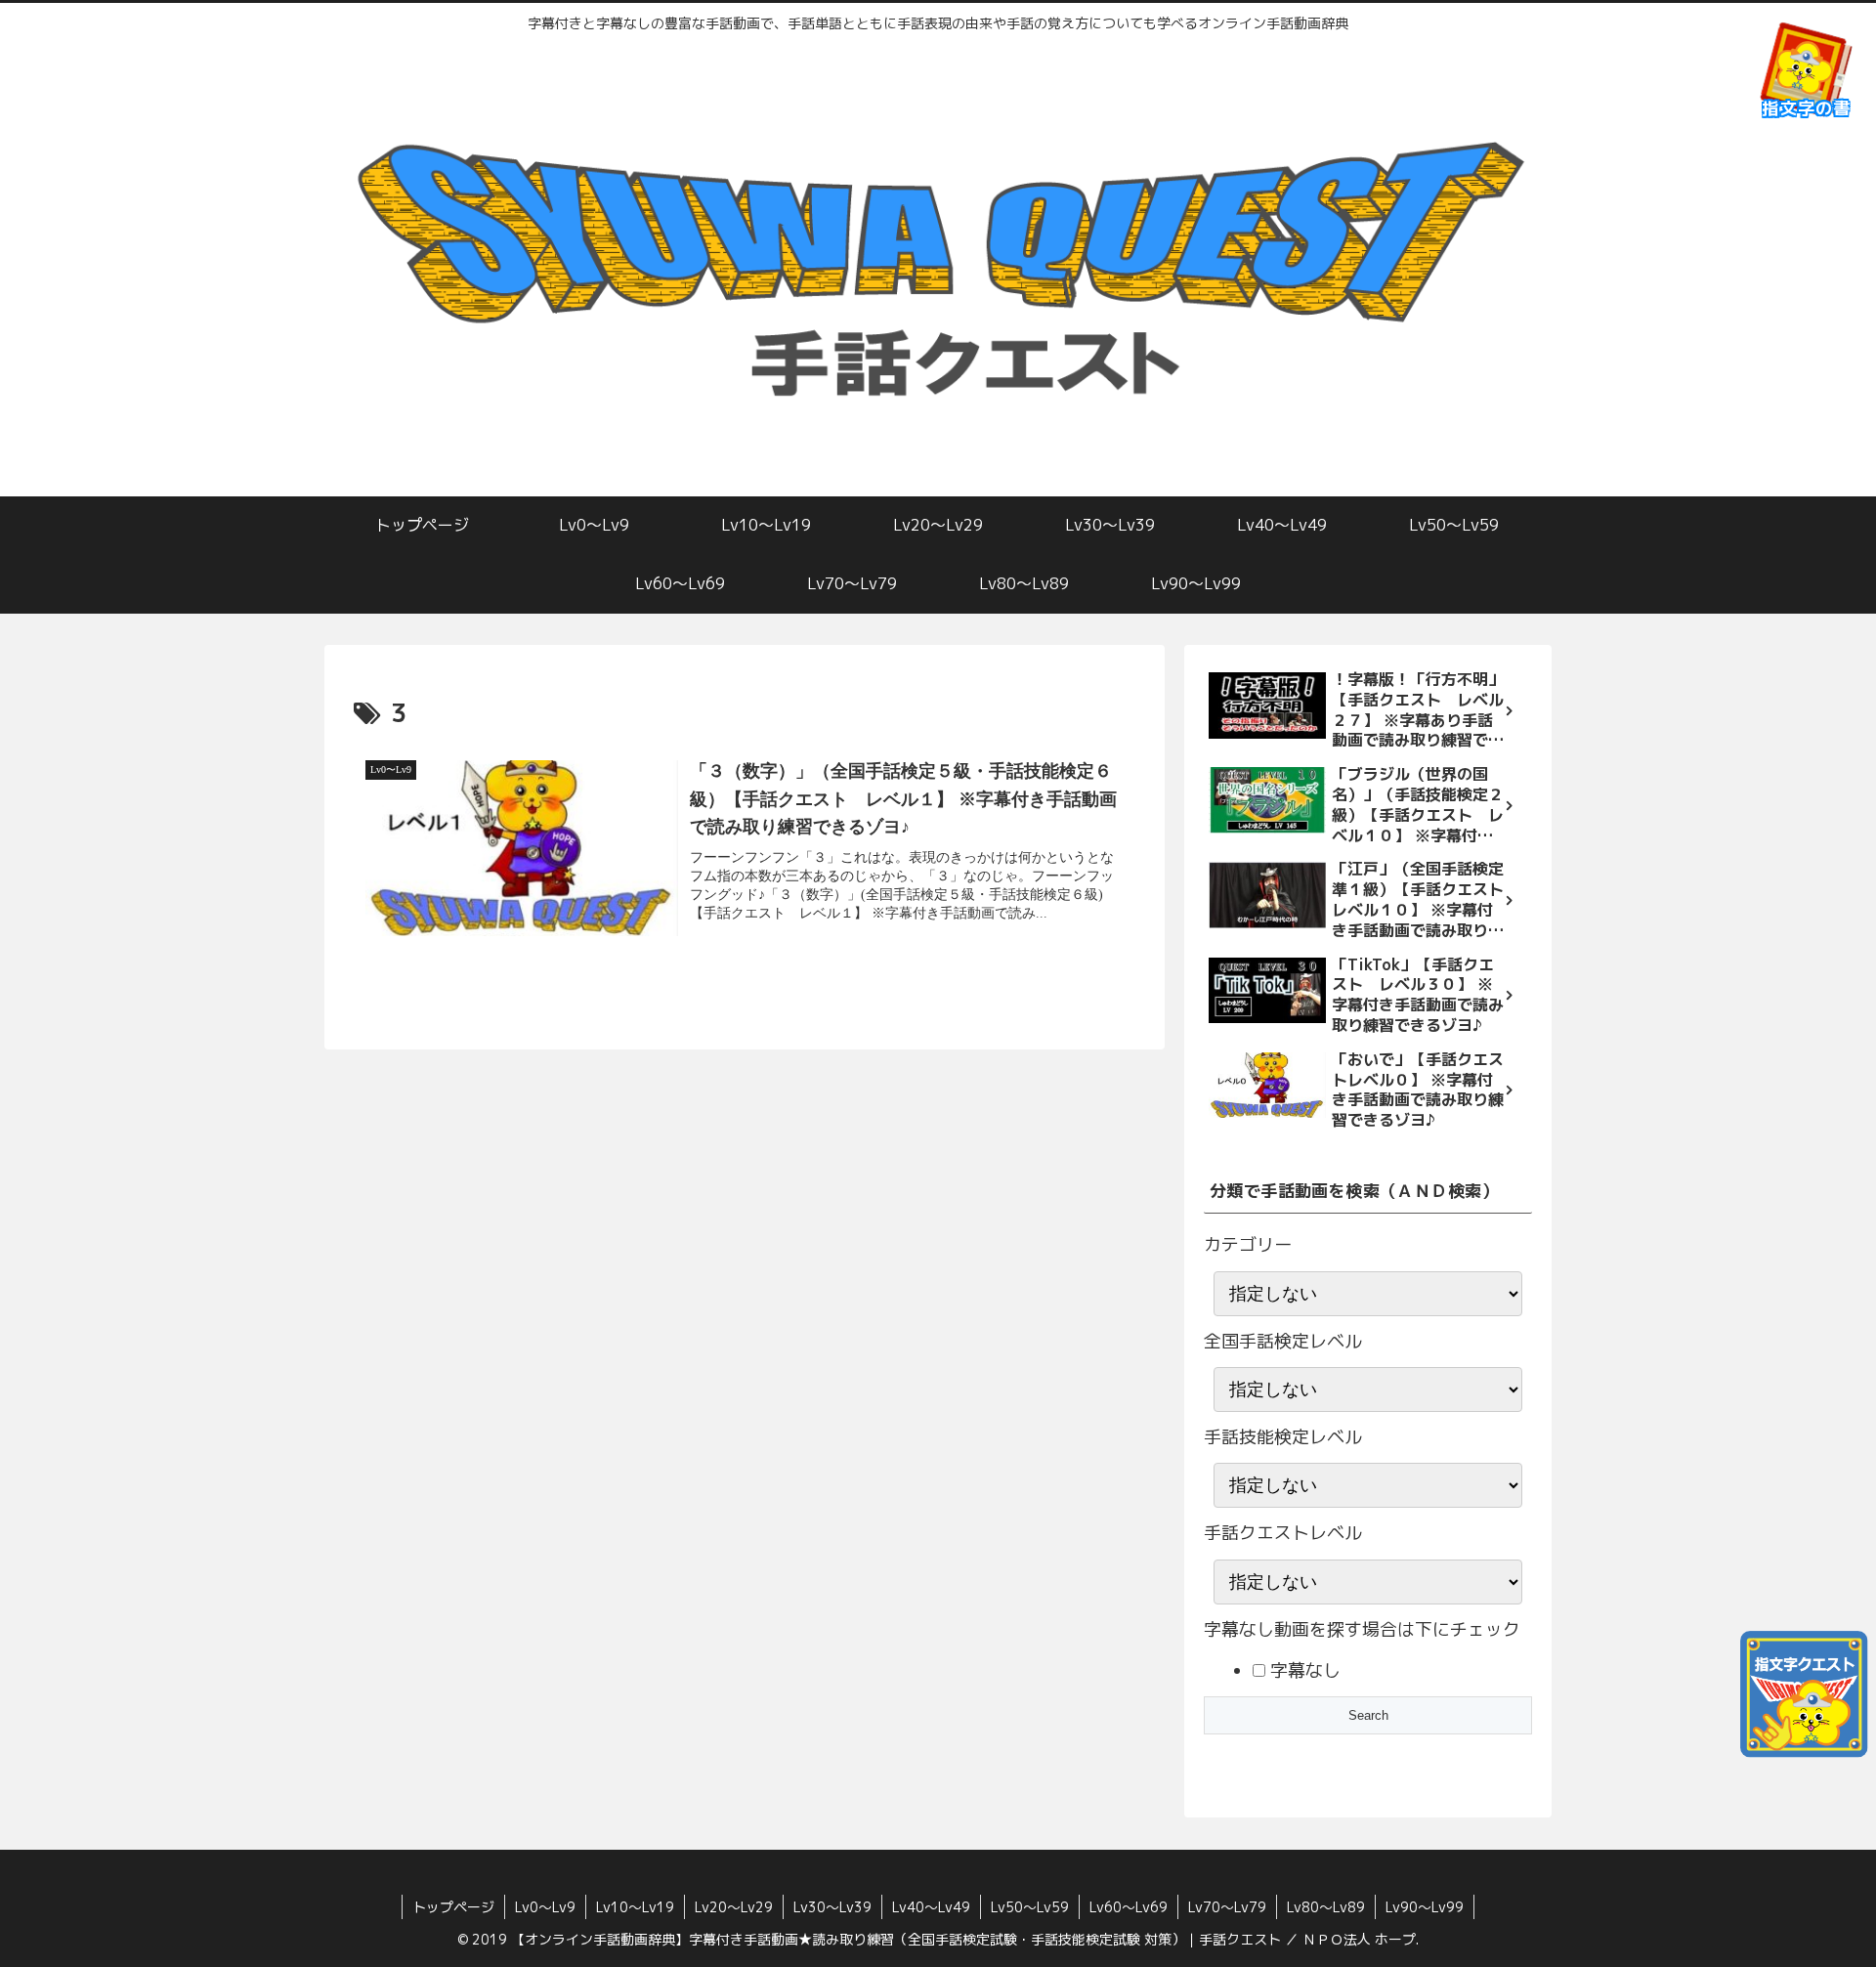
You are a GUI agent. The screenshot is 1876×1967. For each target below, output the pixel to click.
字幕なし (1303, 1670)
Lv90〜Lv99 (1425, 1907)
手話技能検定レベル (1283, 1437)
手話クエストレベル (1283, 1533)
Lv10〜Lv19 (635, 1907)
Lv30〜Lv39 (832, 1907)
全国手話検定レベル (1283, 1341)
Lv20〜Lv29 (734, 1907)
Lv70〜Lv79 (1227, 1907)
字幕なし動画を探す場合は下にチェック (1362, 1629)
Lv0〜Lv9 (545, 1907)
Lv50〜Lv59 (1030, 1907)
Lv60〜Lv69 (1129, 1907)
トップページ (453, 1907)
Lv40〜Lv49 (931, 1907)
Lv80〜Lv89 (1326, 1907)
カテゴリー (1248, 1244)
